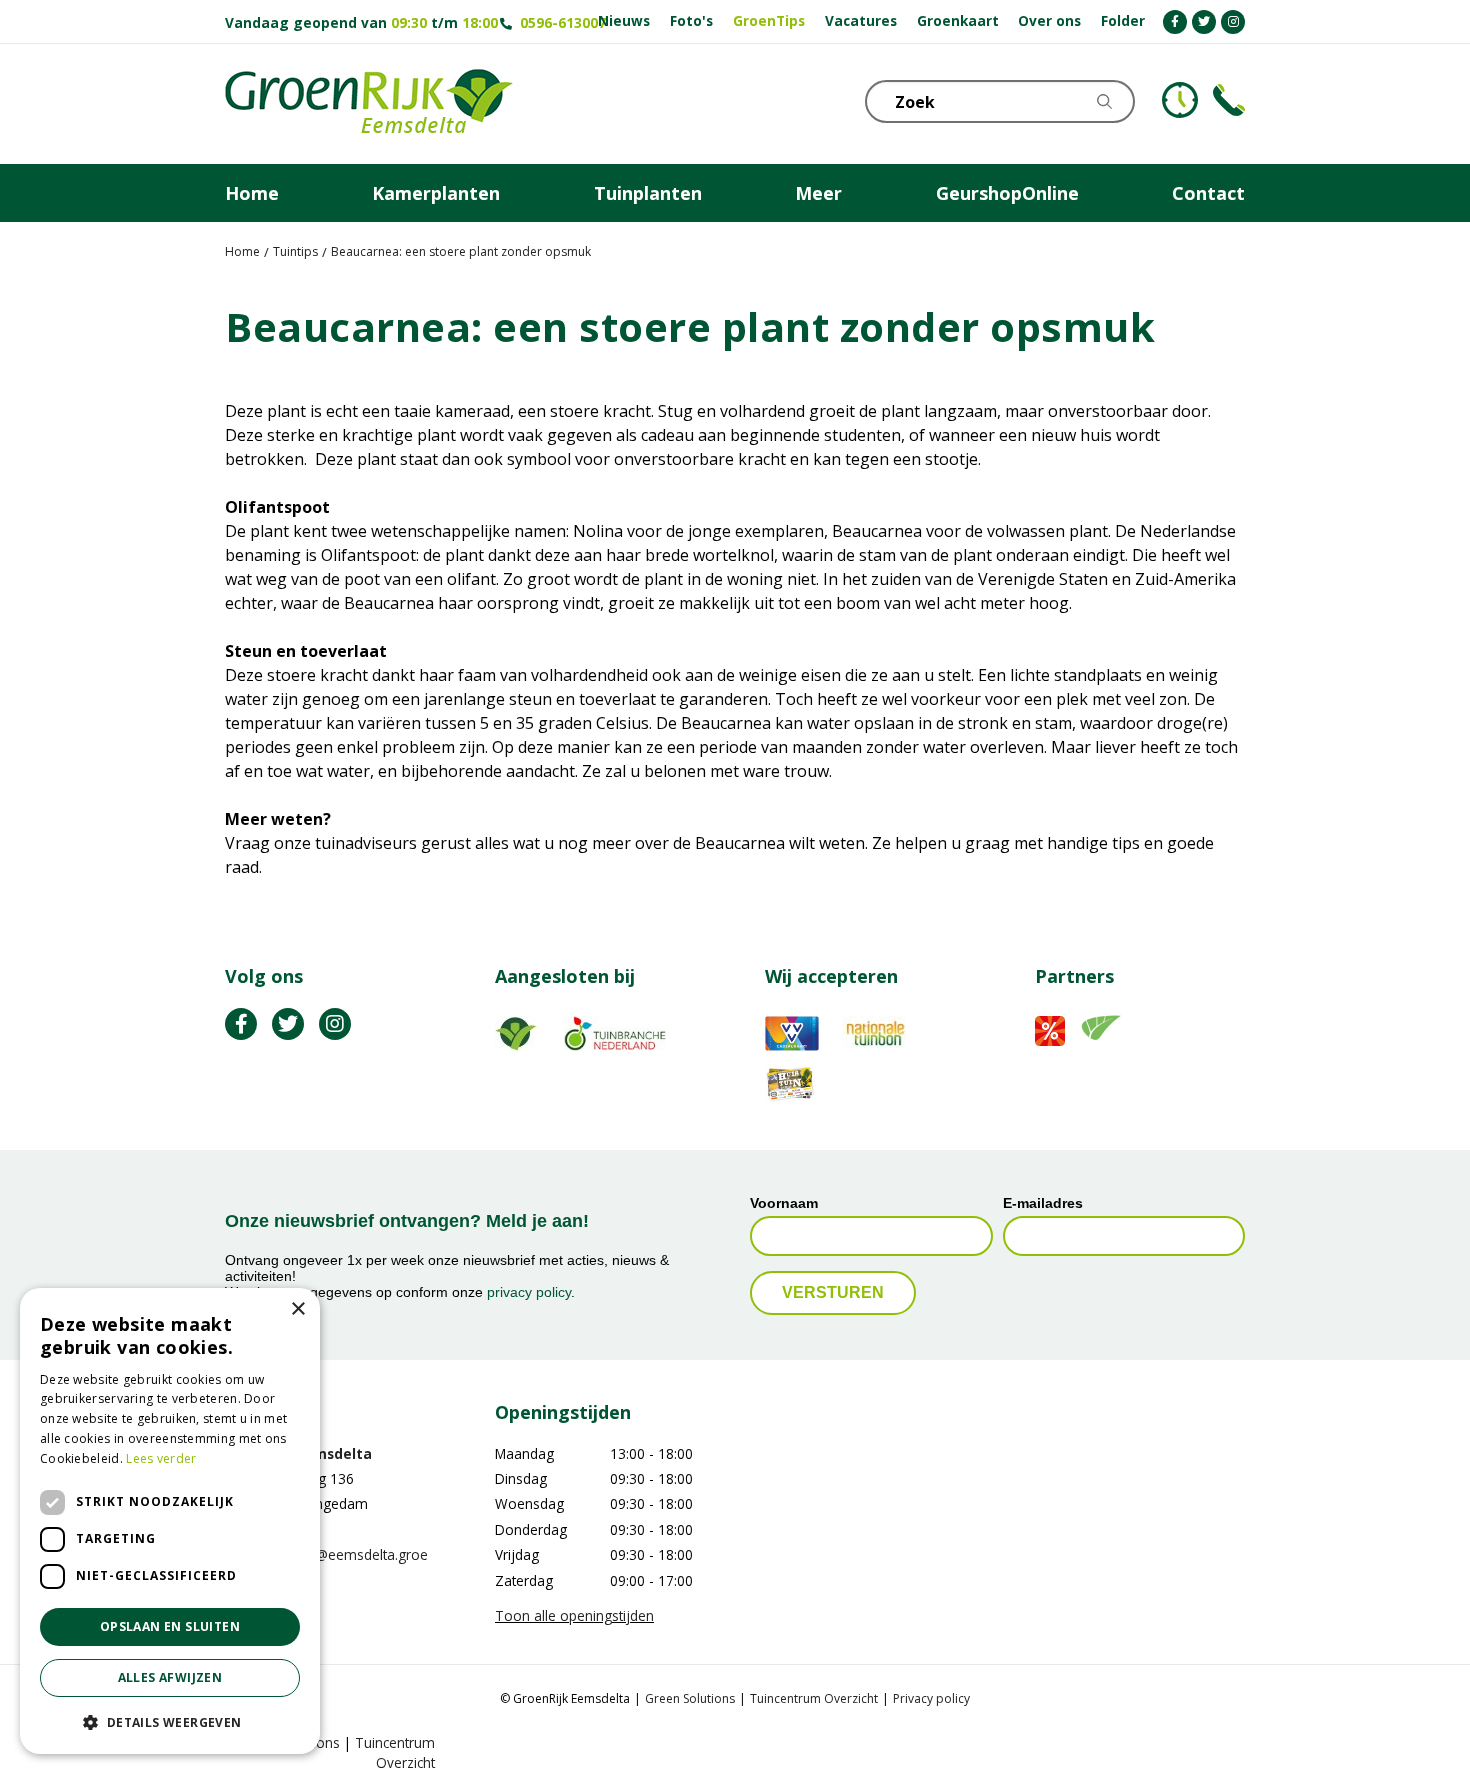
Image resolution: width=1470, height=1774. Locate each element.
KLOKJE (1180, 100)
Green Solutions (690, 1698)
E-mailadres (1043, 1203)
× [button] (297, 1309)
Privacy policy (931, 1698)
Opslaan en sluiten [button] (170, 1626)
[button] (170, 1722)
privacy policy (529, 1292)
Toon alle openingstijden (574, 1615)
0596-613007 (563, 22)
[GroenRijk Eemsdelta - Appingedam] (369, 104)
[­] (1175, 22)
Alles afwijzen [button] (170, 1677)
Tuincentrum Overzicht (814, 1698)
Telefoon (1229, 100)
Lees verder (161, 1458)
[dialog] (170, 1521)
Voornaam (784, 1203)
